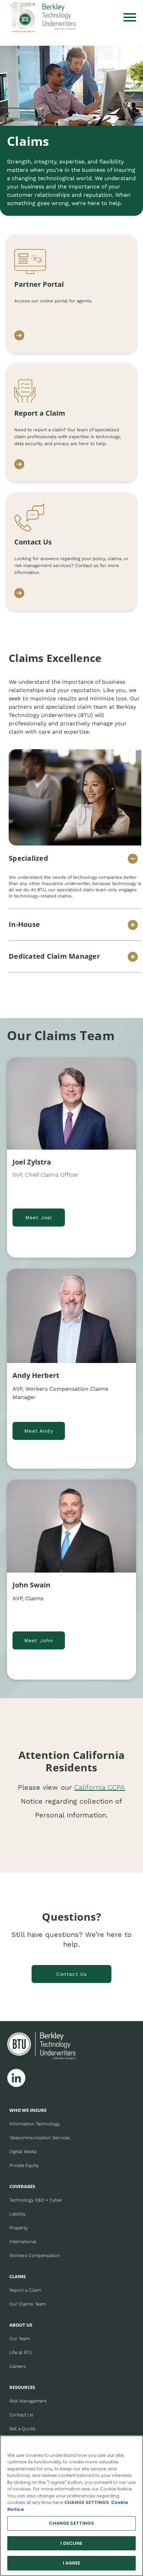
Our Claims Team (28, 2304)
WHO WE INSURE (28, 2110)
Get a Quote (22, 2429)
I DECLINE (71, 2543)
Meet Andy (39, 1431)
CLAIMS (18, 2276)
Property (19, 2228)
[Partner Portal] (19, 336)
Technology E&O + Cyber (36, 2200)
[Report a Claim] (19, 465)
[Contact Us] (19, 594)
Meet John (39, 1640)
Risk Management (28, 2401)
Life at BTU (21, 2352)
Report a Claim (25, 2290)
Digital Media (23, 2152)
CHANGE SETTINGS (72, 2523)
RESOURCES (22, 2387)
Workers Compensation (35, 2255)
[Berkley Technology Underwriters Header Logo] (43, 17)
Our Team (20, 2339)
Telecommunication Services (40, 2138)
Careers (18, 2366)
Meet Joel (39, 1218)
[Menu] (130, 17)
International (23, 2242)
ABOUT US (21, 2325)
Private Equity (24, 2165)
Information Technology (35, 2124)
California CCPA (100, 1787)
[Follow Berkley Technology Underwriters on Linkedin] (16, 2078)
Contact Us (72, 1974)
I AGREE (72, 2563)
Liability (18, 2214)
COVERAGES (22, 2186)
